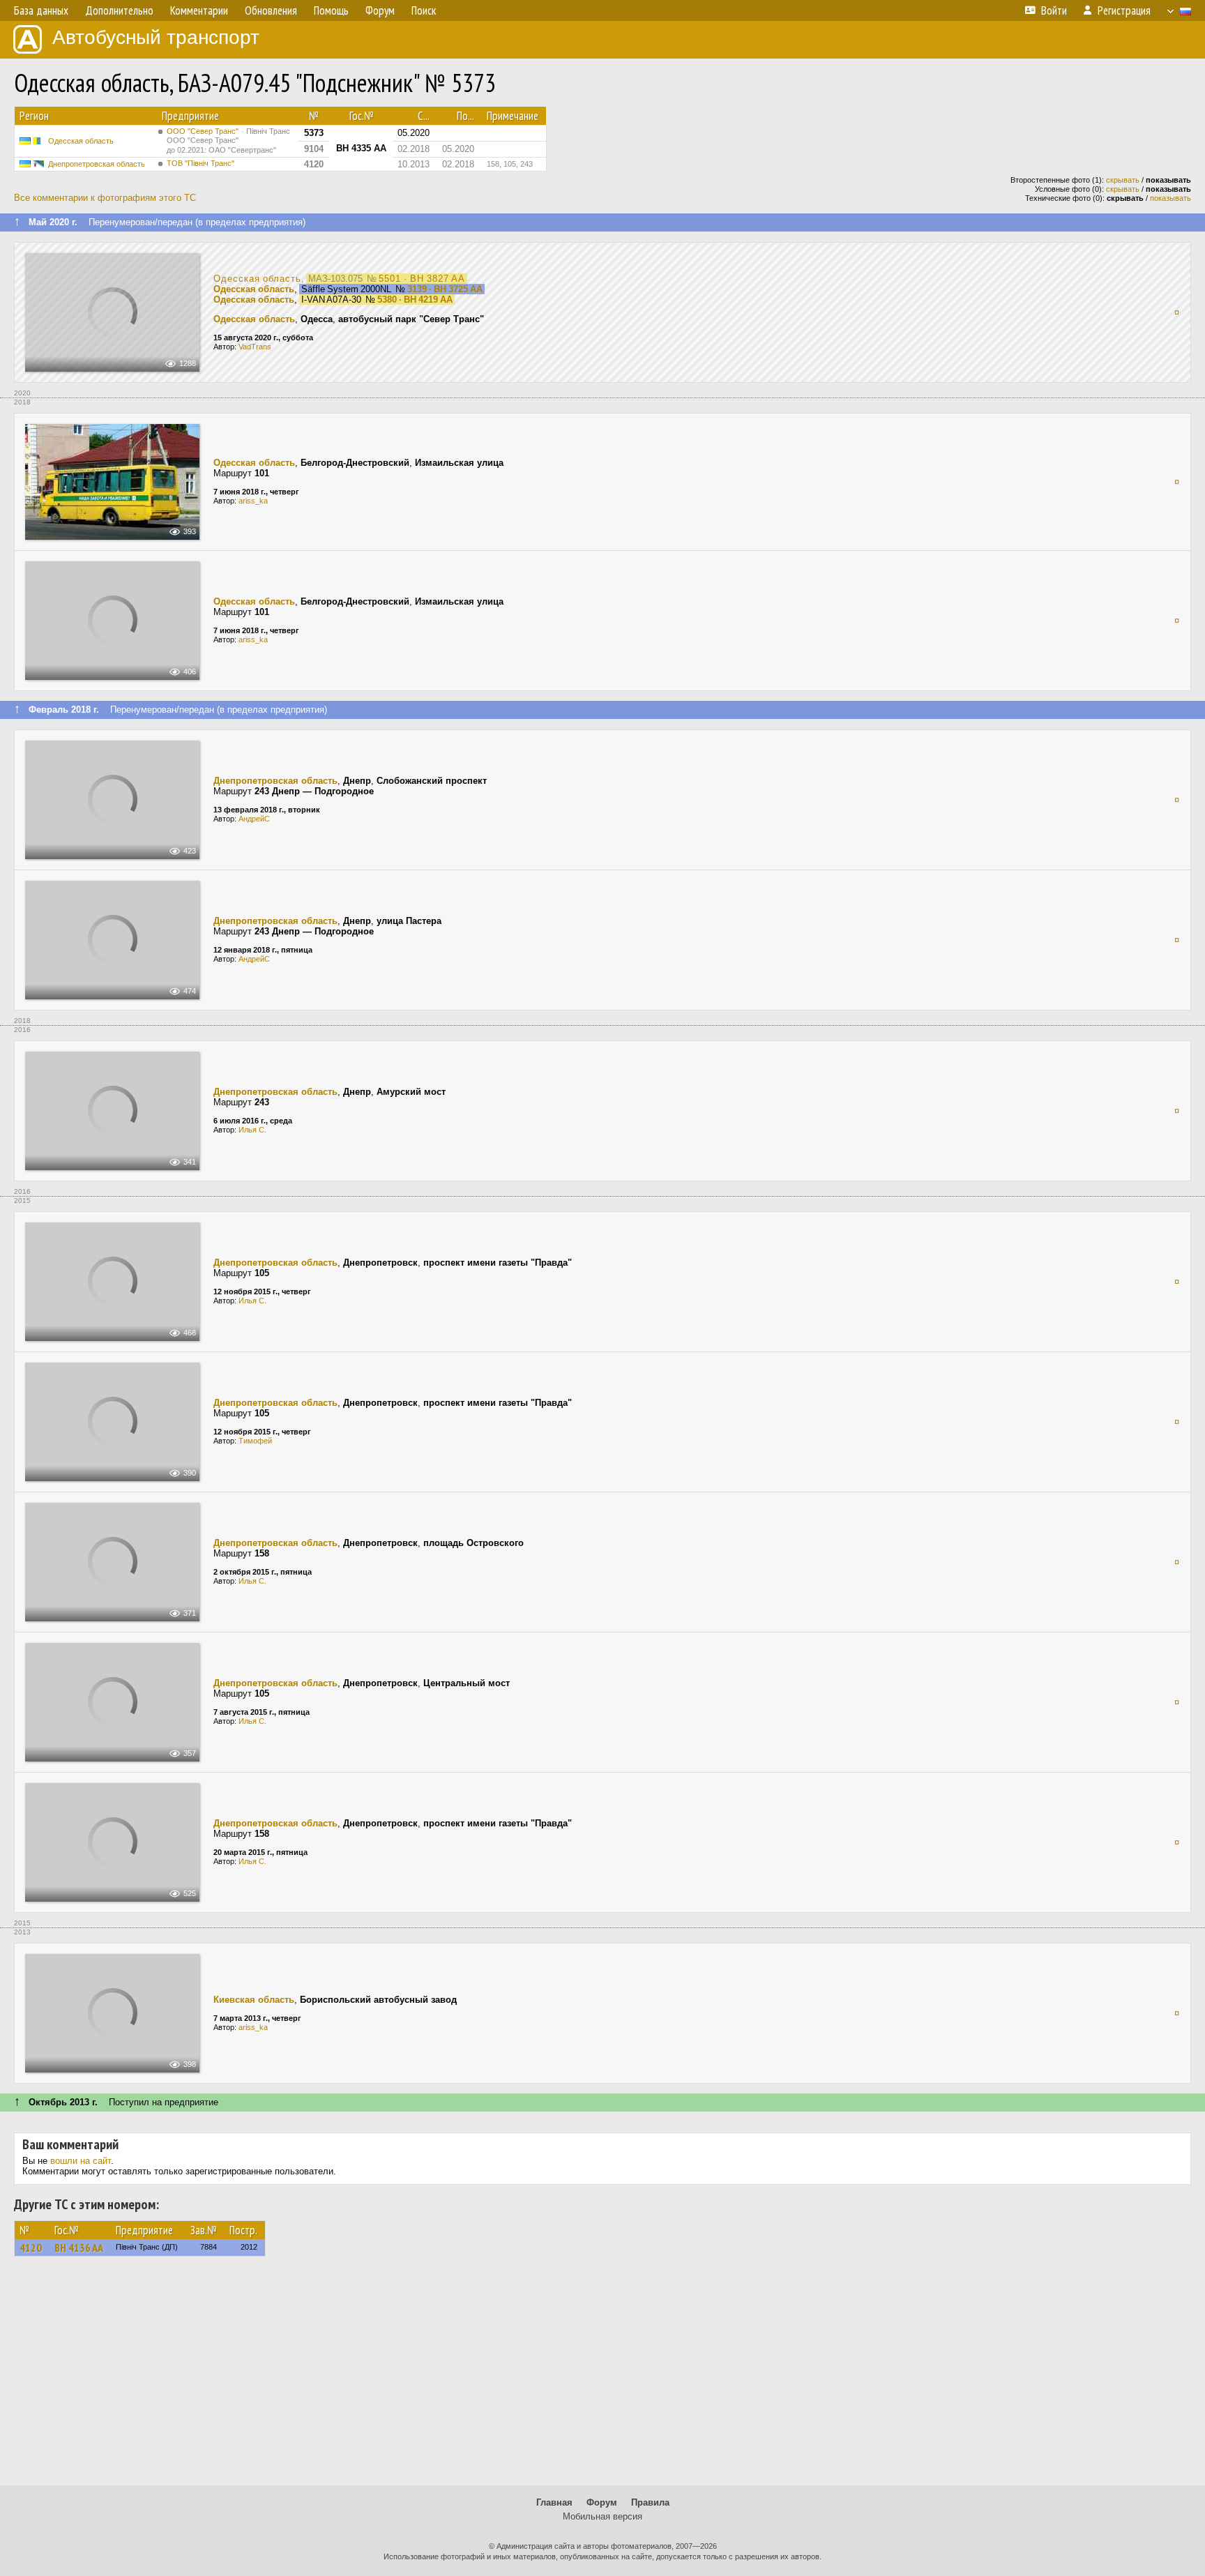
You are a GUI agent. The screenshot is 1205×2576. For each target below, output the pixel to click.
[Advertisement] (602, 2377)
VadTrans (255, 347)
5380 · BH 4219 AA (415, 300)
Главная (554, 2502)
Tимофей (255, 1441)
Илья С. (252, 1130)
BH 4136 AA (79, 2248)
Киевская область (254, 2000)
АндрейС (254, 819)
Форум (602, 2502)
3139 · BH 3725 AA (445, 289)
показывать (1170, 198)
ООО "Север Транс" (228, 141)
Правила (650, 2502)
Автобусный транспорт (156, 37)
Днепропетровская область (97, 164)
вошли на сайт (81, 2161)
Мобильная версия (602, 2516)
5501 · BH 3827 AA (422, 279)
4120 (31, 2248)
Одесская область (81, 141)
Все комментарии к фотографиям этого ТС (105, 198)
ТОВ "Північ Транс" (200, 163)
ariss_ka (253, 501)
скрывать (1123, 180)
